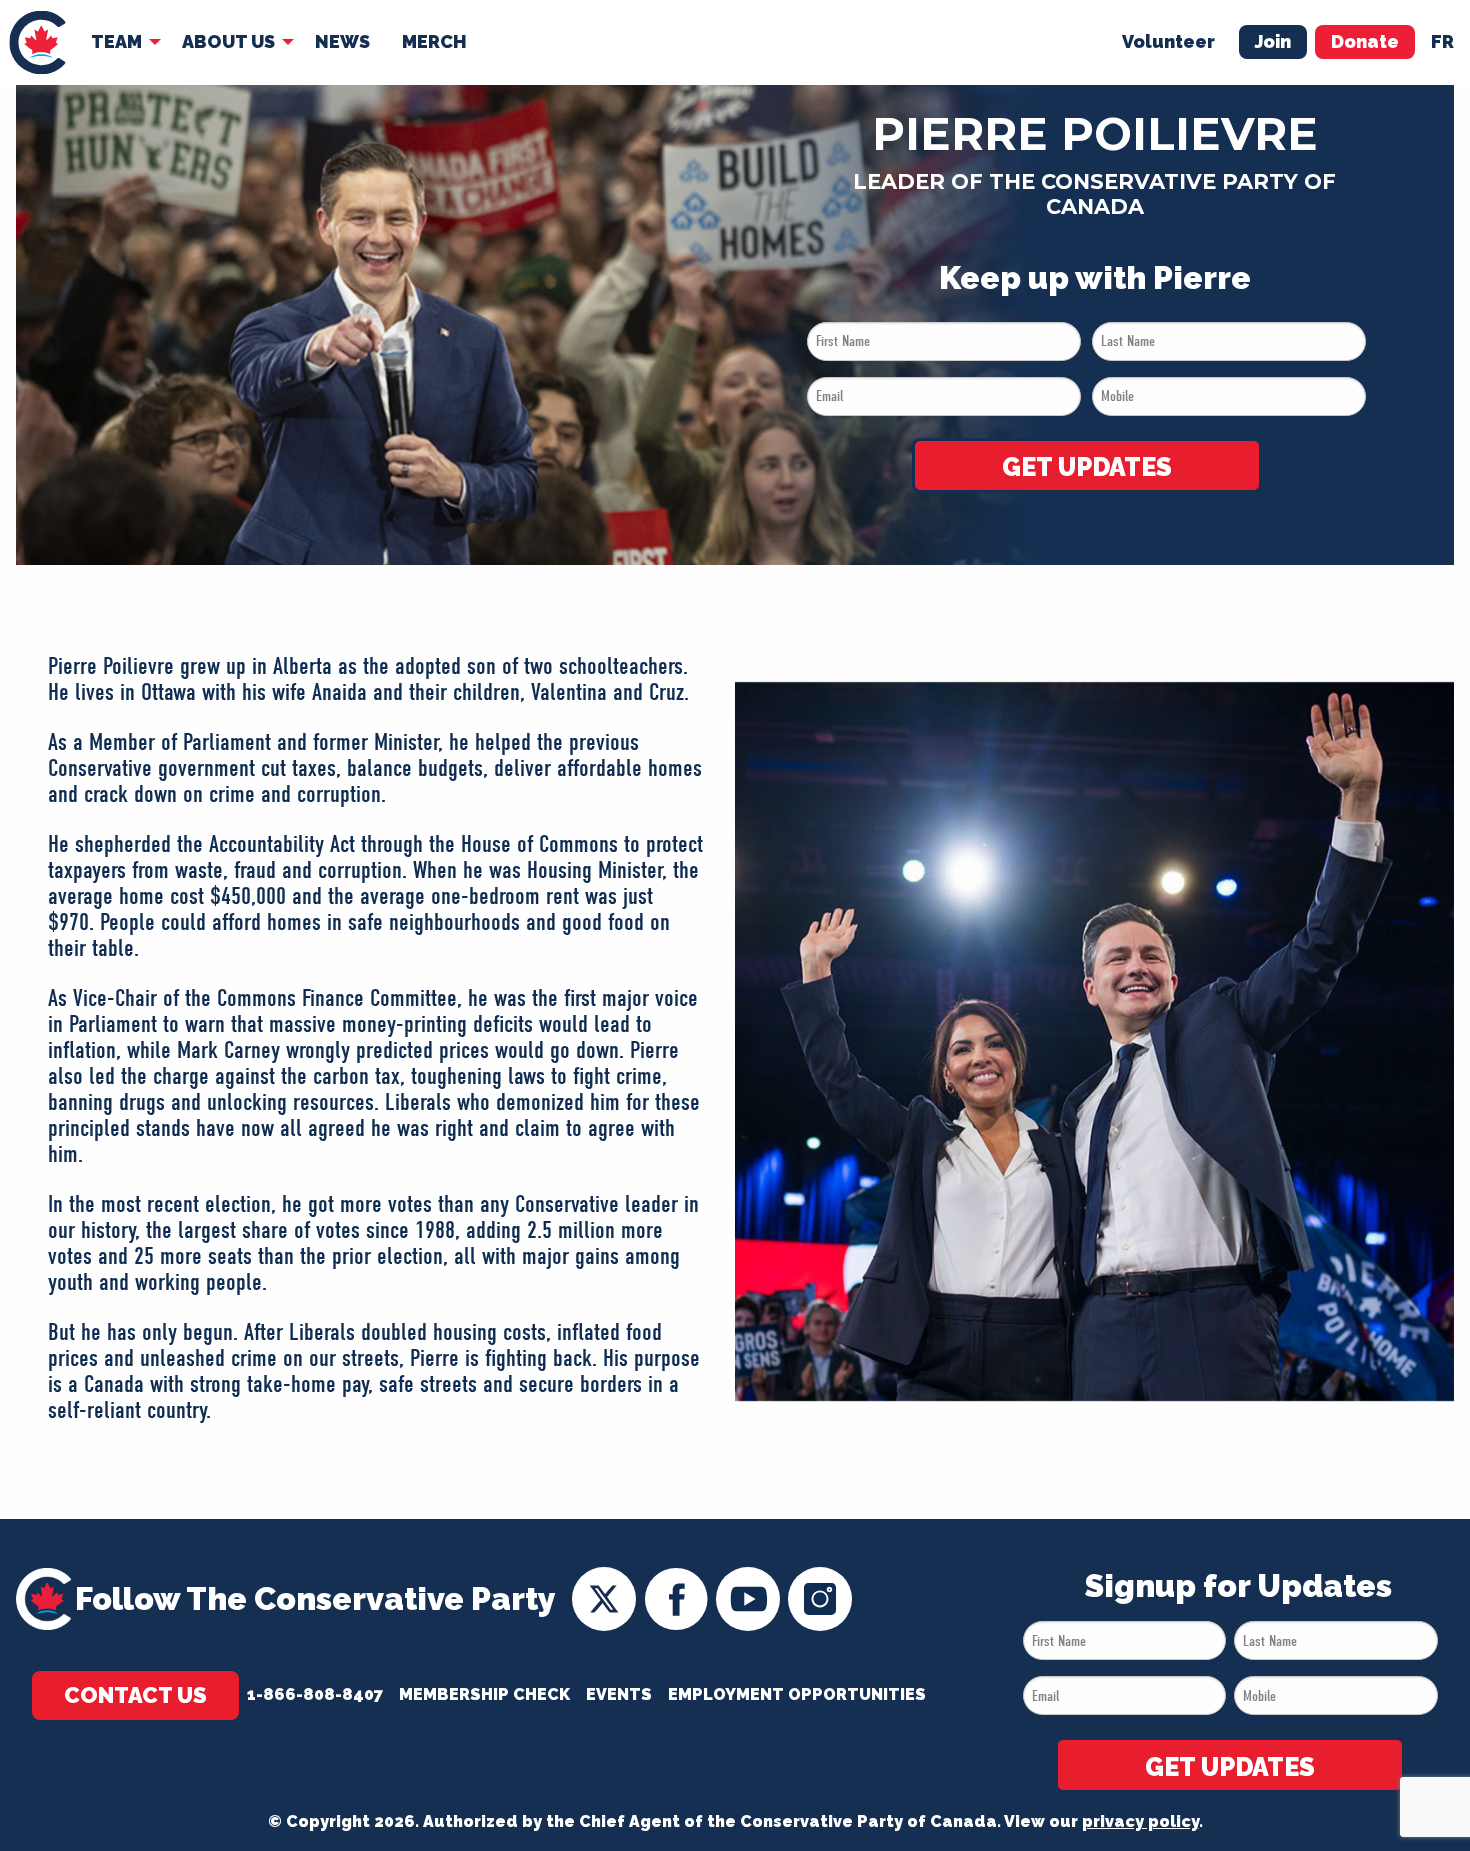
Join (1273, 41)
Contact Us (135, 1695)
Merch (434, 41)
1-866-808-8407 (315, 1694)
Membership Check (484, 1694)
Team (116, 41)
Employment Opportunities (797, 1694)
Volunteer (1168, 41)
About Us (228, 41)
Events (619, 1694)
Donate (1365, 41)
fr (1442, 41)
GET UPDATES (1087, 467)
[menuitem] (37, 42)
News (342, 41)
